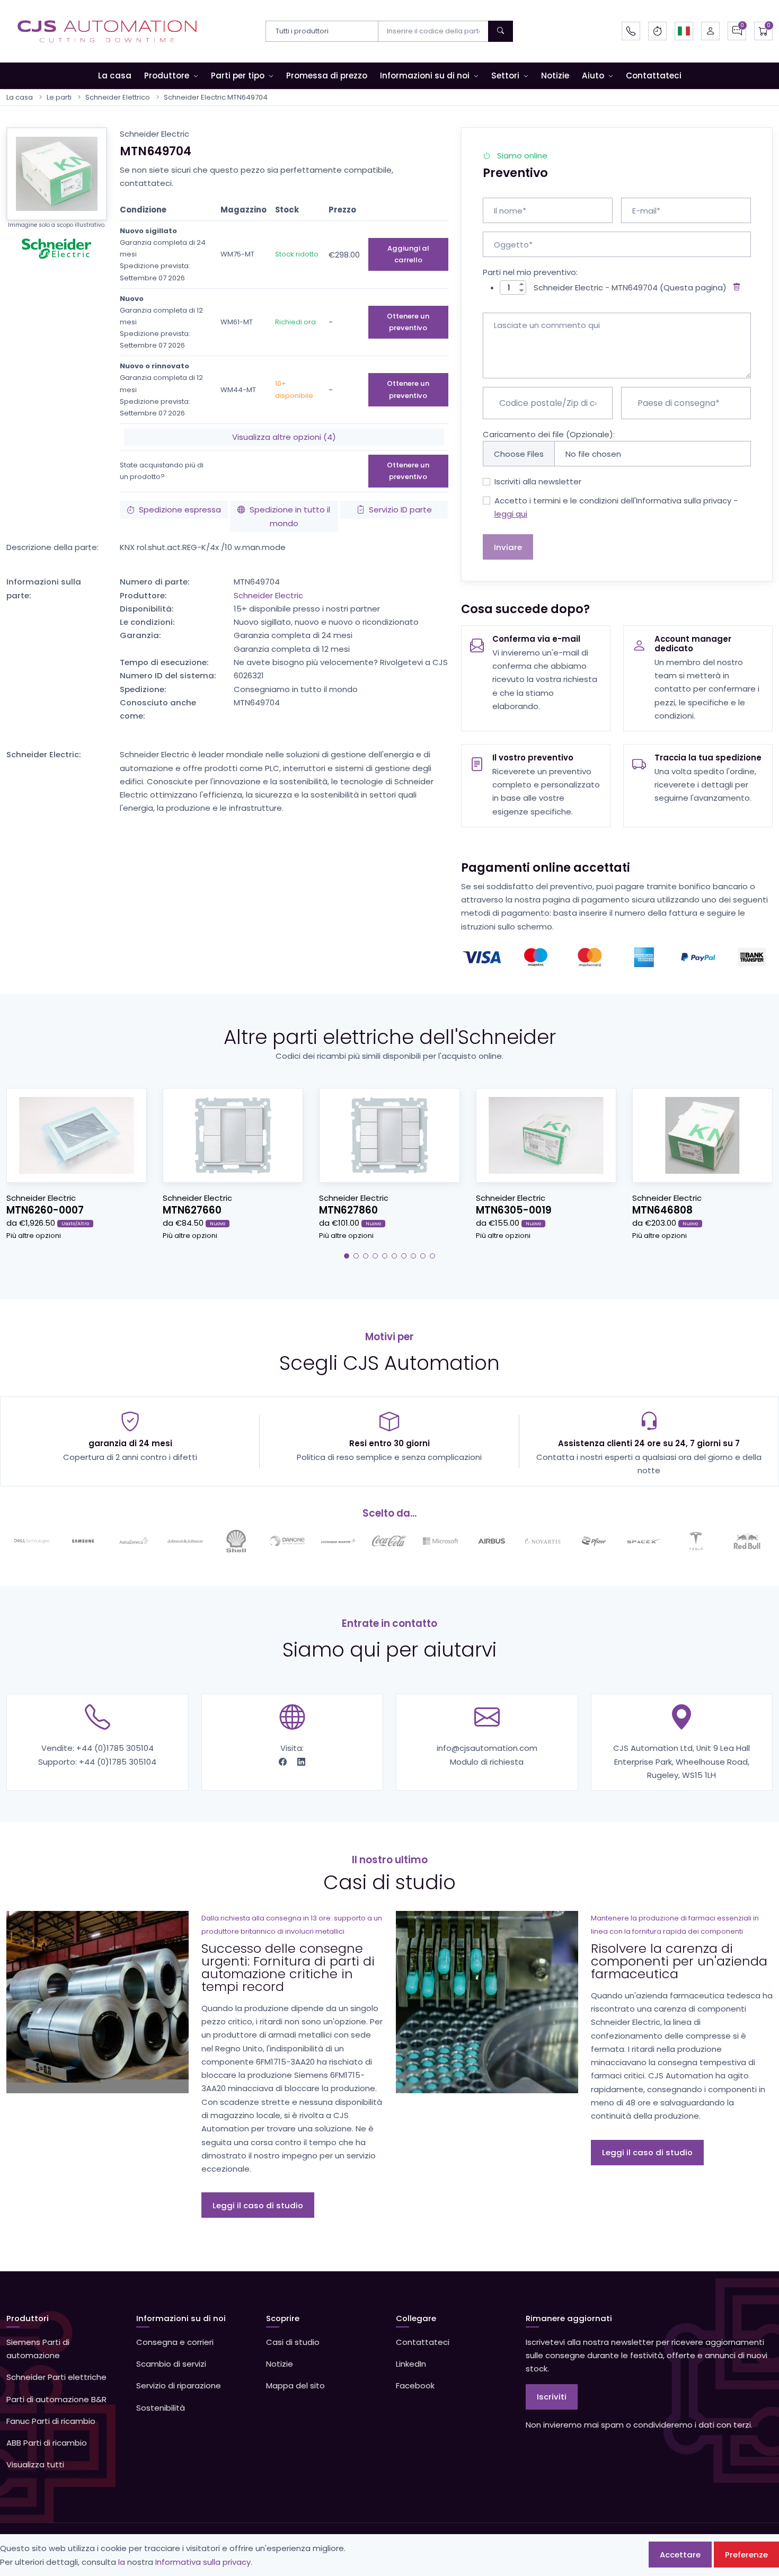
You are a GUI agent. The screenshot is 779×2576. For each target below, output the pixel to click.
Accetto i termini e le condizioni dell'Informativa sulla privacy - (616, 507)
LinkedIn (411, 2364)
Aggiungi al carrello (408, 254)
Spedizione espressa (180, 510)
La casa (115, 76)
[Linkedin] (301, 1762)
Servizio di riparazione (179, 2385)
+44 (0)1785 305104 (115, 1748)
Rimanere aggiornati (569, 2318)
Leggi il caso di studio (258, 2205)
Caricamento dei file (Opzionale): (549, 434)
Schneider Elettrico (118, 97)
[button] (684, 31)
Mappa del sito (295, 2385)
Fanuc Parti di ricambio (51, 2421)
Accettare (680, 2555)
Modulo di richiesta (487, 1762)
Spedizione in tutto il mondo (290, 516)
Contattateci (654, 76)
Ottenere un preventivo (408, 322)
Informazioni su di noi (425, 76)
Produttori (28, 2318)
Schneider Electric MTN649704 (216, 97)
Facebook (415, 2385)
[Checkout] (763, 31)
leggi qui (511, 514)
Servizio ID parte (400, 510)
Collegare (416, 2318)
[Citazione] (737, 31)
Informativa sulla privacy (203, 2562)
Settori (505, 76)
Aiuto (593, 76)
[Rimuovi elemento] (735, 287)
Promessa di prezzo (327, 76)
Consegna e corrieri (175, 2342)
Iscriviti (552, 2397)
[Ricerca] (501, 31)
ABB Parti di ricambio (47, 2443)
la (122, 2562)
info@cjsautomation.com (487, 1748)
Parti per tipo (238, 76)
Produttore (167, 76)
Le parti (59, 97)
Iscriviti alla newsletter (538, 481)
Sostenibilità (161, 2408)
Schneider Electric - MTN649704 (596, 287)
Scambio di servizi (171, 2364)
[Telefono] (631, 31)
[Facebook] (284, 1762)
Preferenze (746, 2555)
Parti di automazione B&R (56, 2399)
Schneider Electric (268, 595)
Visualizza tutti (35, 2464)
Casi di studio (293, 2342)
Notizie (555, 76)
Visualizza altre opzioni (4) (284, 437)
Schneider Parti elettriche (56, 2377)
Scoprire (283, 2318)
